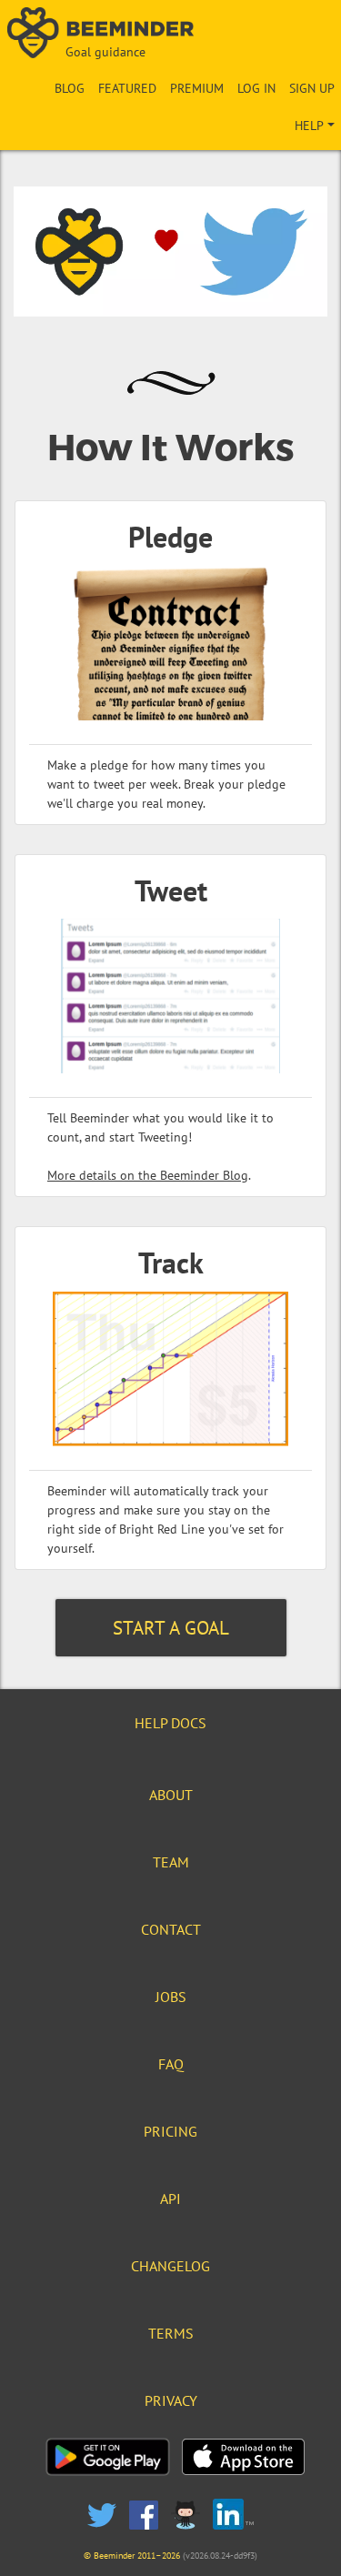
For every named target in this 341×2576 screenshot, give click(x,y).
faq (171, 2064)
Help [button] (309, 126)
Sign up (312, 88)
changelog (170, 2266)
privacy (171, 2400)
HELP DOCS (170, 1723)
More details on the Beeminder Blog (148, 1175)
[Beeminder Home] (171, 34)
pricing (170, 2131)
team (171, 1862)
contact (171, 1929)
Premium (197, 88)
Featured (127, 88)
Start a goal (171, 1628)
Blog (70, 88)
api (170, 2199)
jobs (171, 1997)
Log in (256, 88)
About (171, 1795)
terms (171, 2333)
